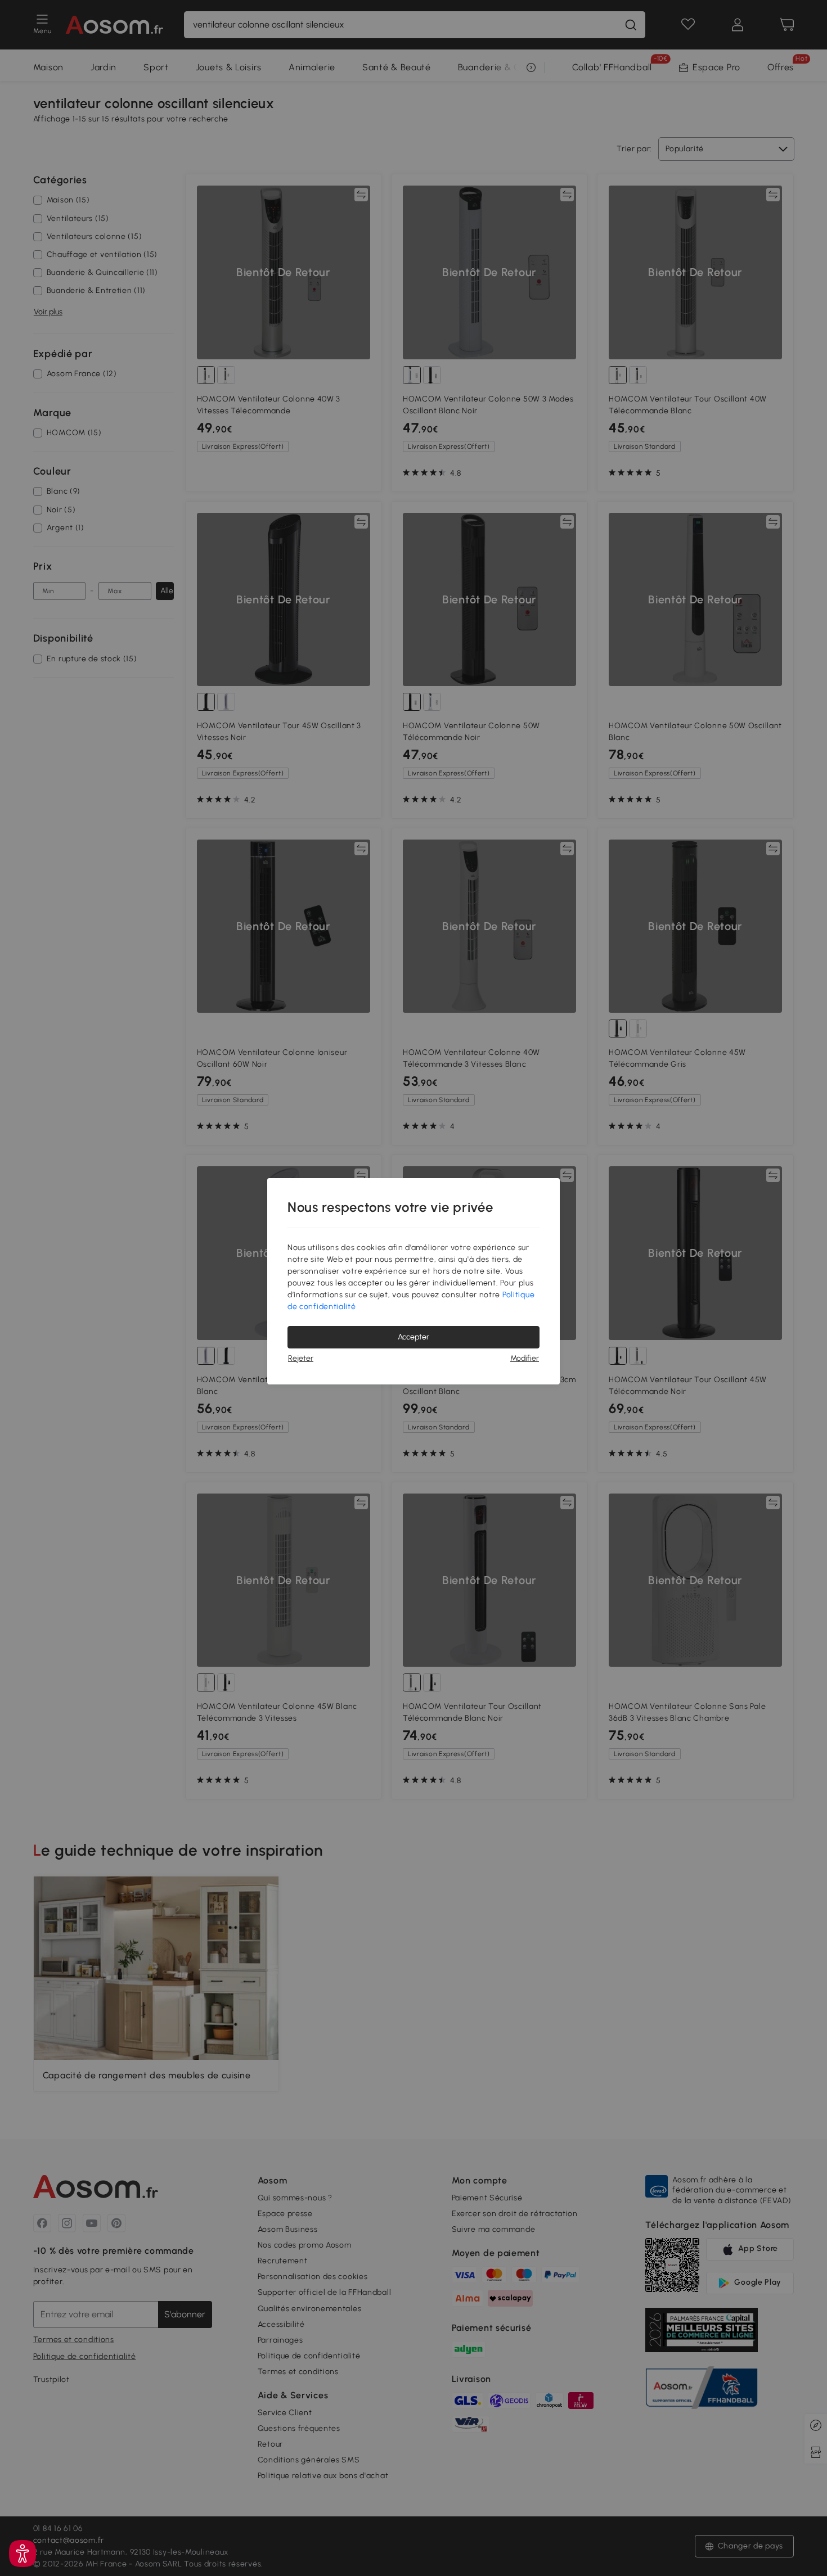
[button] (23, 2554)
